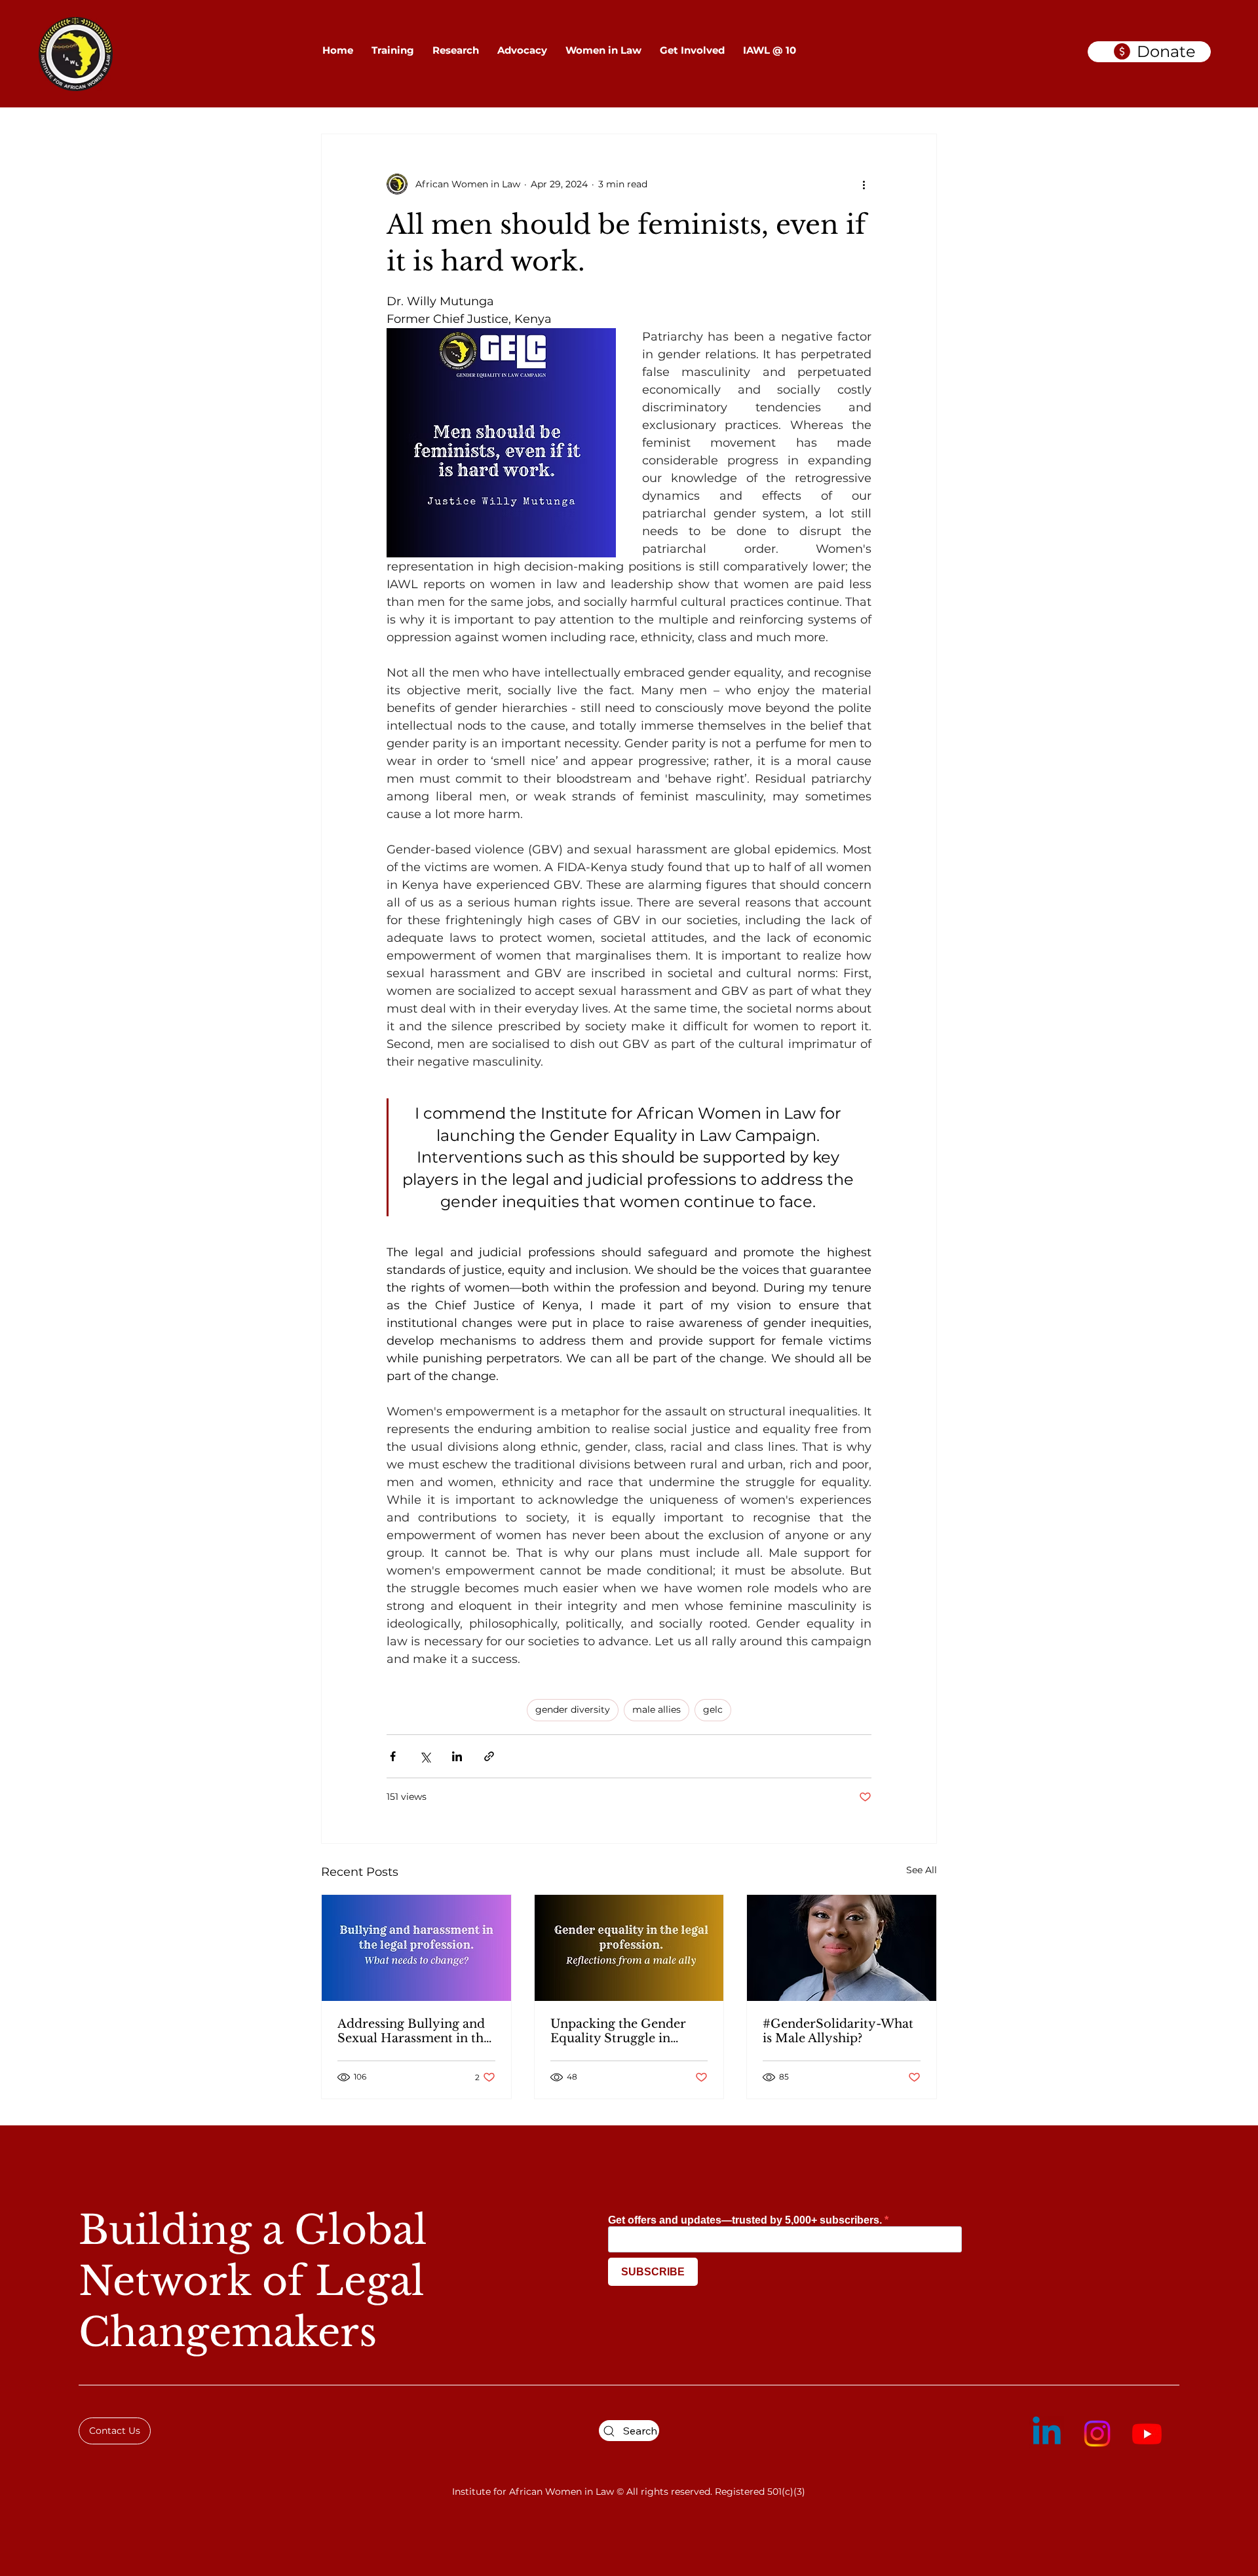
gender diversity (573, 1709)
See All (922, 1870)
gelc (713, 1709)
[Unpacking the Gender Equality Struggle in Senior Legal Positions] (629, 1948)
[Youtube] (1147, 2434)
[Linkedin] (1047, 2434)
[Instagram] (1097, 2434)
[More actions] (864, 184)
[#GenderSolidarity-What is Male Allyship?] (842, 1948)
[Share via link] (489, 1756)
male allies (657, 1709)
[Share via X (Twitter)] (425, 1756)
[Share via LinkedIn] (457, 1756)
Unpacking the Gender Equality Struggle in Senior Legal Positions (618, 2031)
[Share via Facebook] (393, 1756)
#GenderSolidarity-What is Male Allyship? (838, 2031)
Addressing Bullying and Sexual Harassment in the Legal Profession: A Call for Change (414, 2031)
